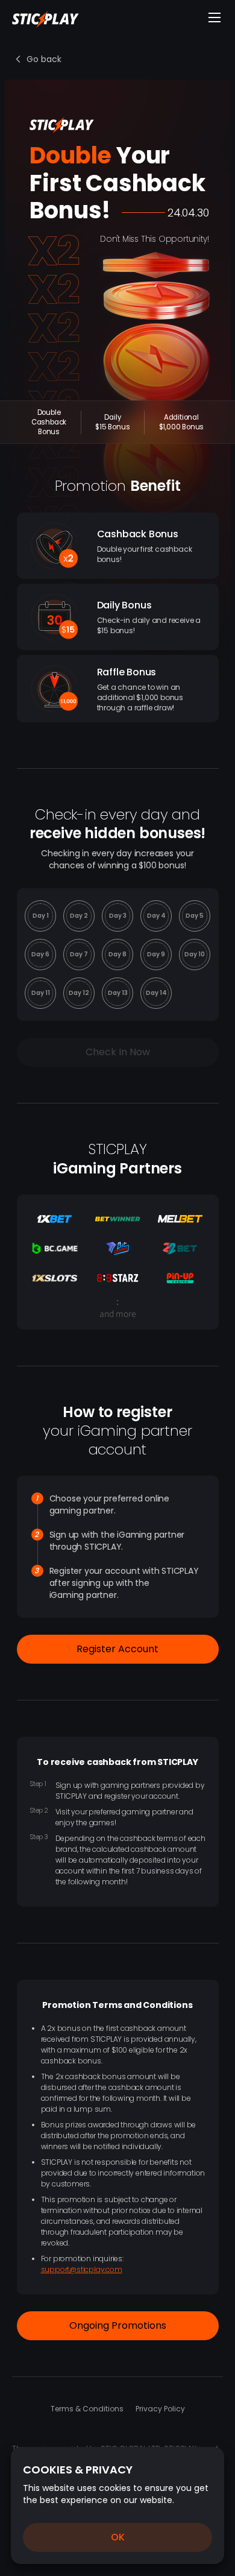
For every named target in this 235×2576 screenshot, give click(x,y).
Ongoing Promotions (118, 2325)
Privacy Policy (160, 2409)
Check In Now (118, 1052)
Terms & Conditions (87, 2409)
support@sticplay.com (82, 2269)
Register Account (117, 1649)
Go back (44, 59)
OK (118, 2537)
